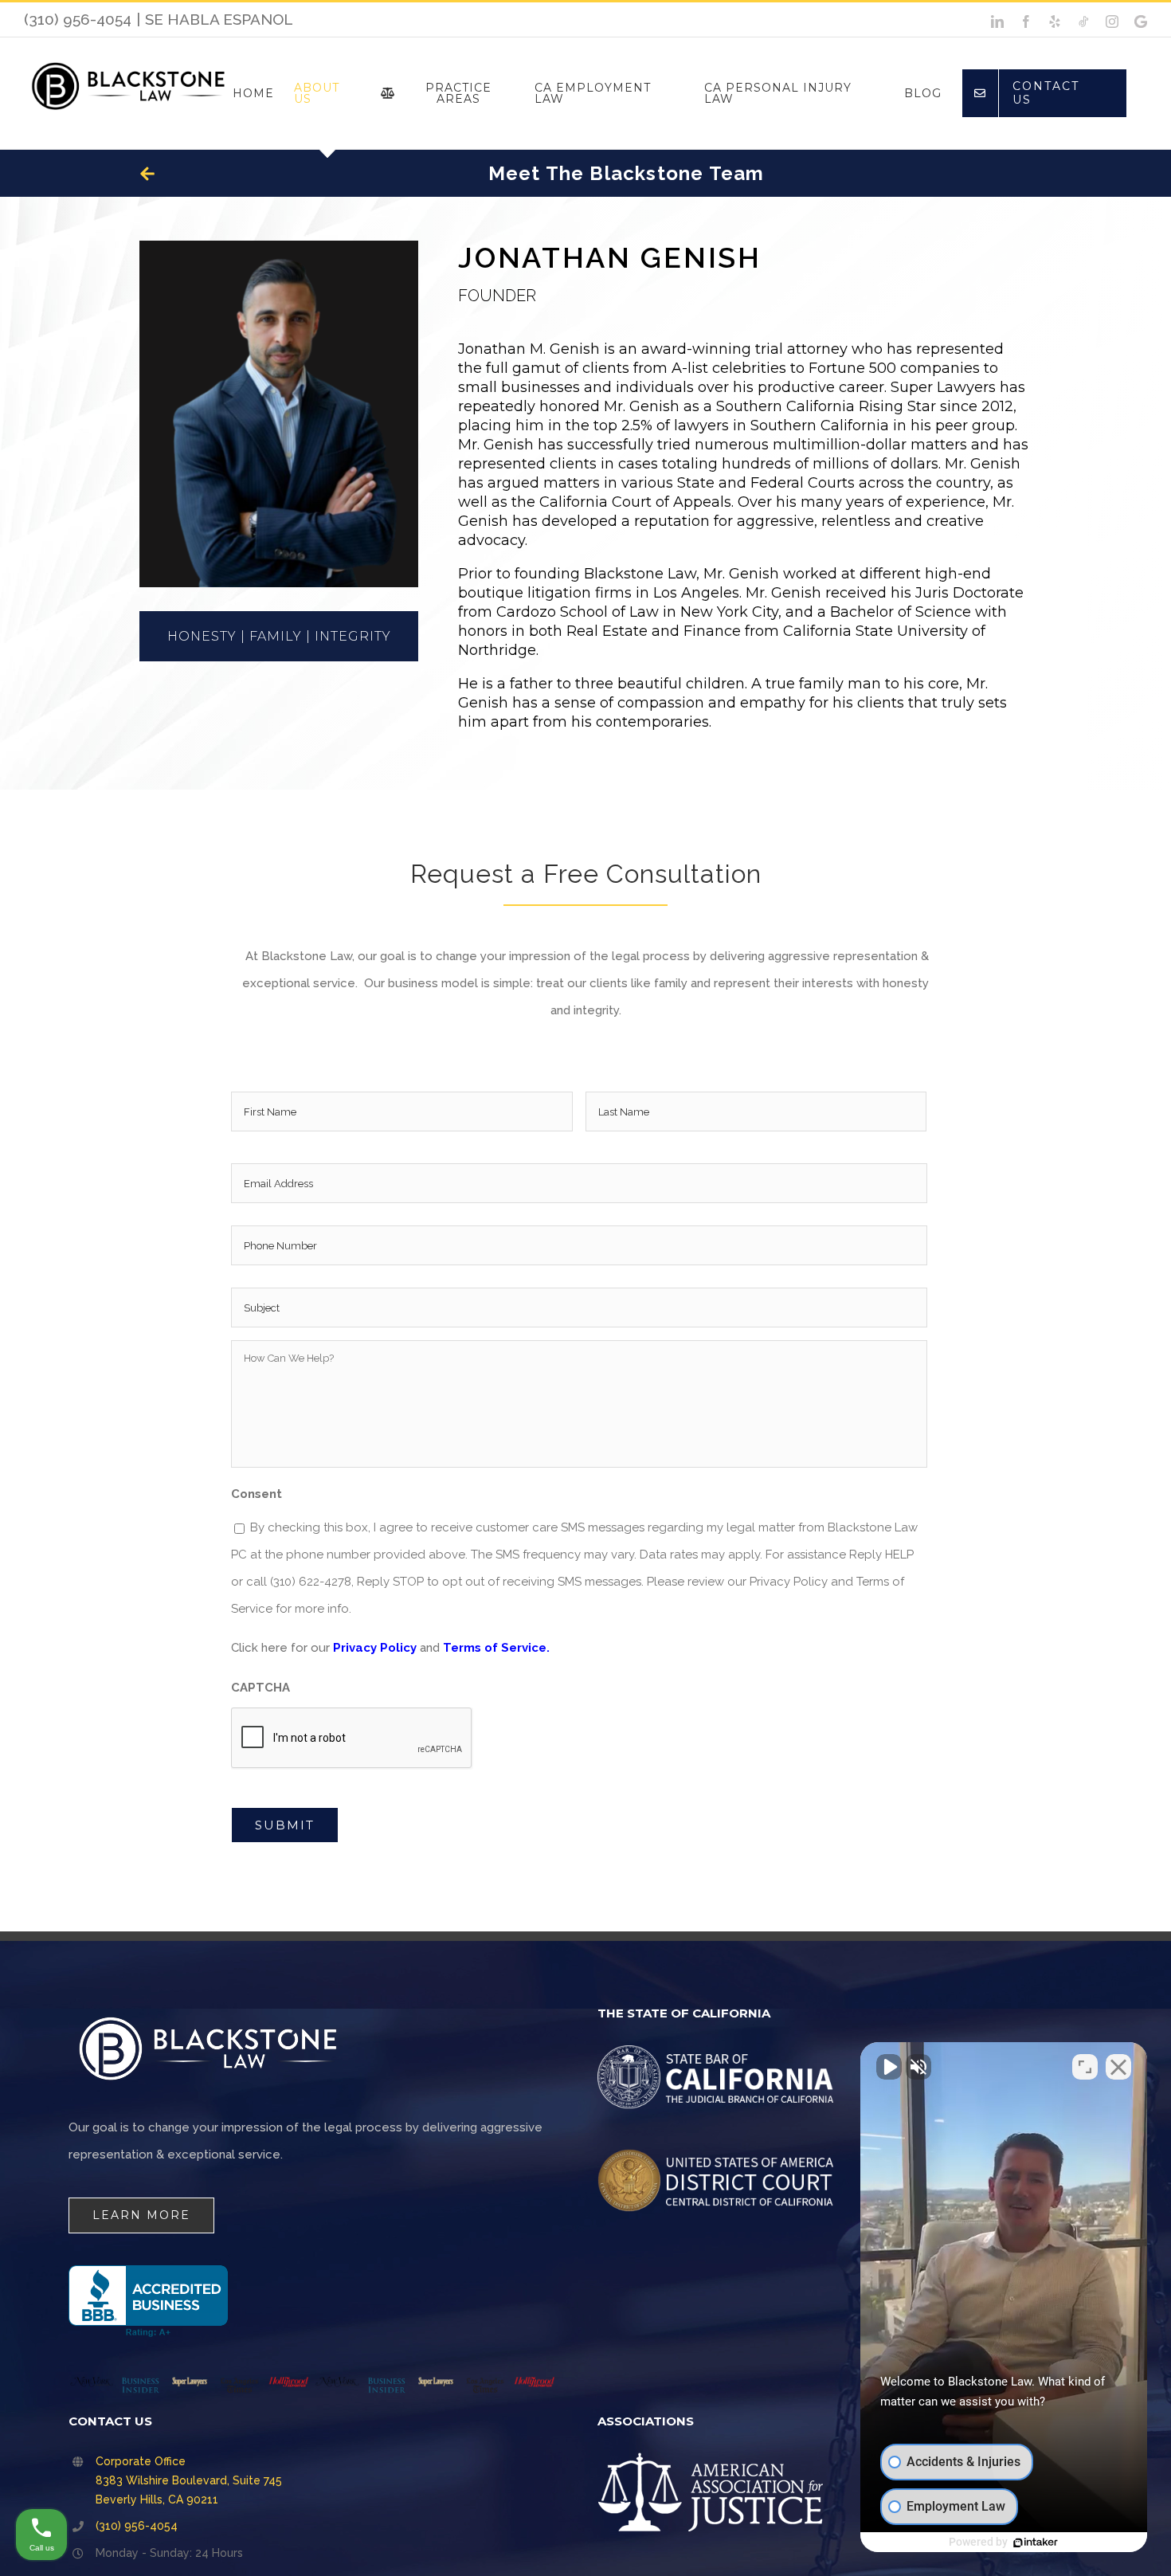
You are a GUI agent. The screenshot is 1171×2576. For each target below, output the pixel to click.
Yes (611, 1328)
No (558, 1328)
